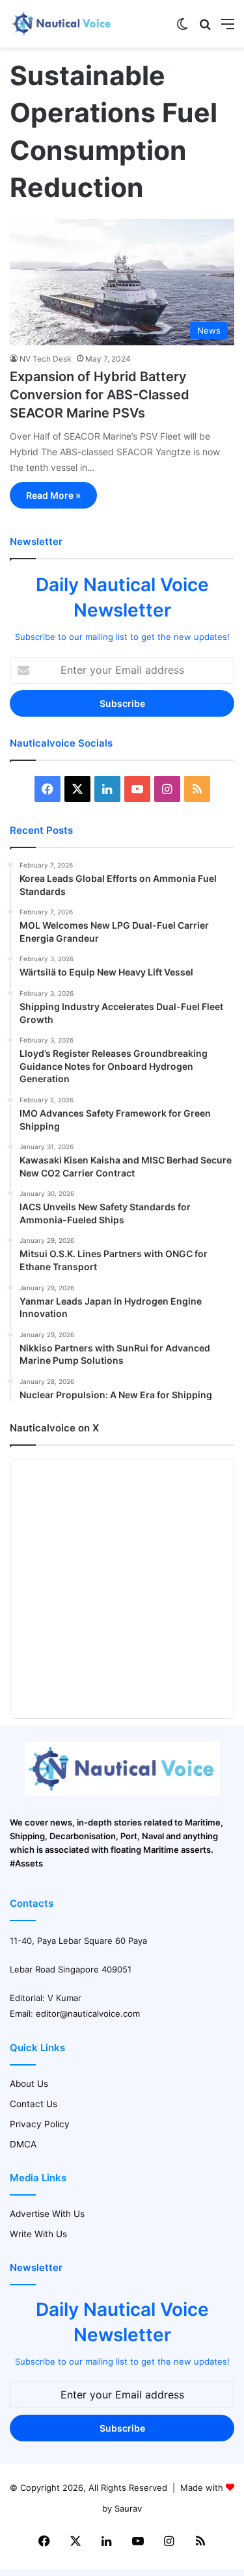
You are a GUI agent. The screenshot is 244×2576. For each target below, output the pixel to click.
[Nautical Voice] (62, 24)
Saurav (128, 2508)
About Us (29, 2084)
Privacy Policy (40, 2124)
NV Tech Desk (46, 359)
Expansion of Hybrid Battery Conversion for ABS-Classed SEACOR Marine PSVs (100, 395)
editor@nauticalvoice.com (88, 2013)
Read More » (53, 495)
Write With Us (38, 2234)
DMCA (23, 2144)
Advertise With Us (47, 2214)
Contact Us (34, 2104)
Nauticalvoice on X (54, 1428)
